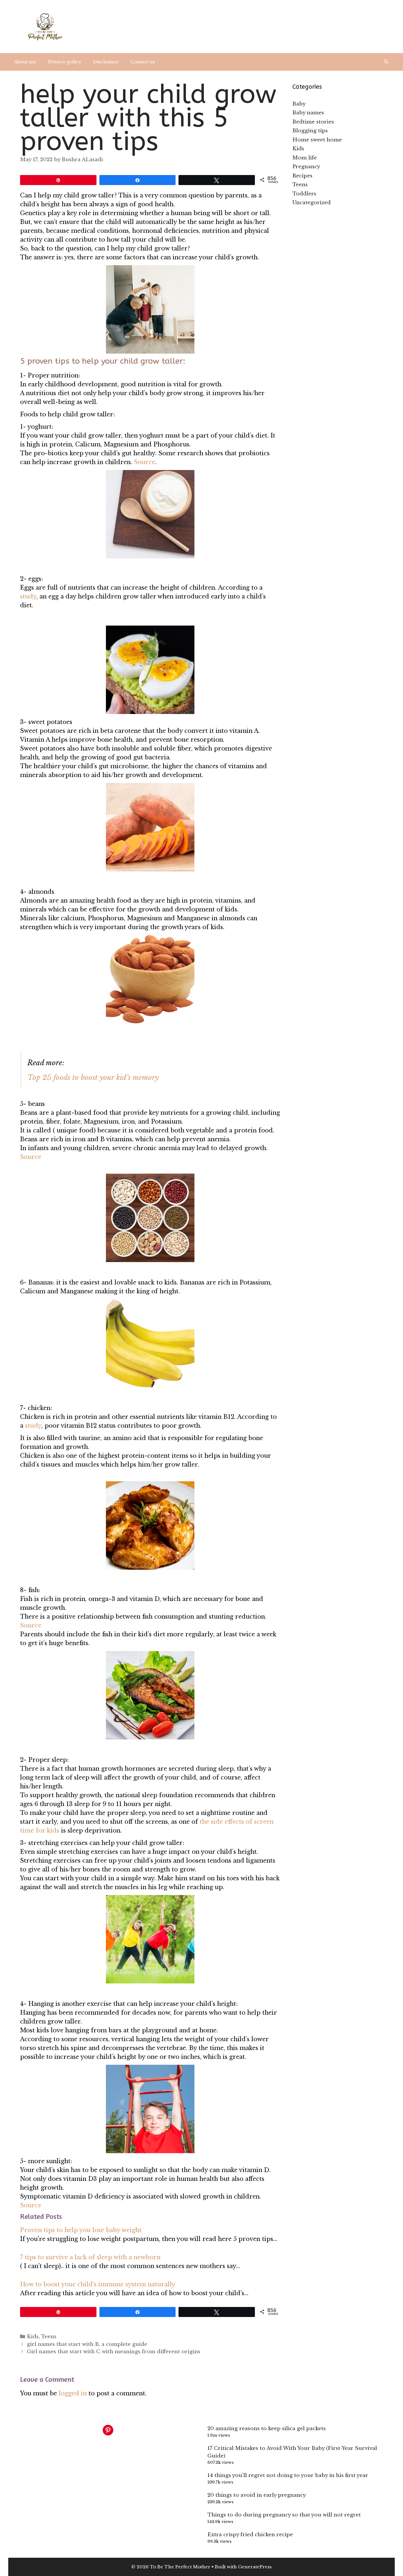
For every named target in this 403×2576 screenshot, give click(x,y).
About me (25, 62)
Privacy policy (65, 62)
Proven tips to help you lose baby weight (81, 2230)
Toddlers (304, 194)
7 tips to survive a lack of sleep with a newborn (90, 2257)
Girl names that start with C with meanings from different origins (114, 2352)
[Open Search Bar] (386, 62)
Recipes (302, 176)
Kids (33, 2337)
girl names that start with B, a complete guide (87, 2344)
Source (145, 462)
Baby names (308, 113)
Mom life (305, 158)
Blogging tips (310, 131)
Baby (299, 104)
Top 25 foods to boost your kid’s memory (94, 1077)
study (28, 596)
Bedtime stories (313, 122)
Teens (49, 2337)
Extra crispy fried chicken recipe (250, 2535)
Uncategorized (312, 203)
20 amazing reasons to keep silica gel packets (267, 2429)
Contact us (143, 62)
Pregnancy (306, 167)
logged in (73, 2393)
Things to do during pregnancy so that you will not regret (284, 2515)
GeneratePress (255, 2567)
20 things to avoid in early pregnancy (257, 2495)
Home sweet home (317, 140)
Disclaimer (106, 62)
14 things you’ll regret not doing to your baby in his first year (288, 2475)
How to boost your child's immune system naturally (98, 2284)
